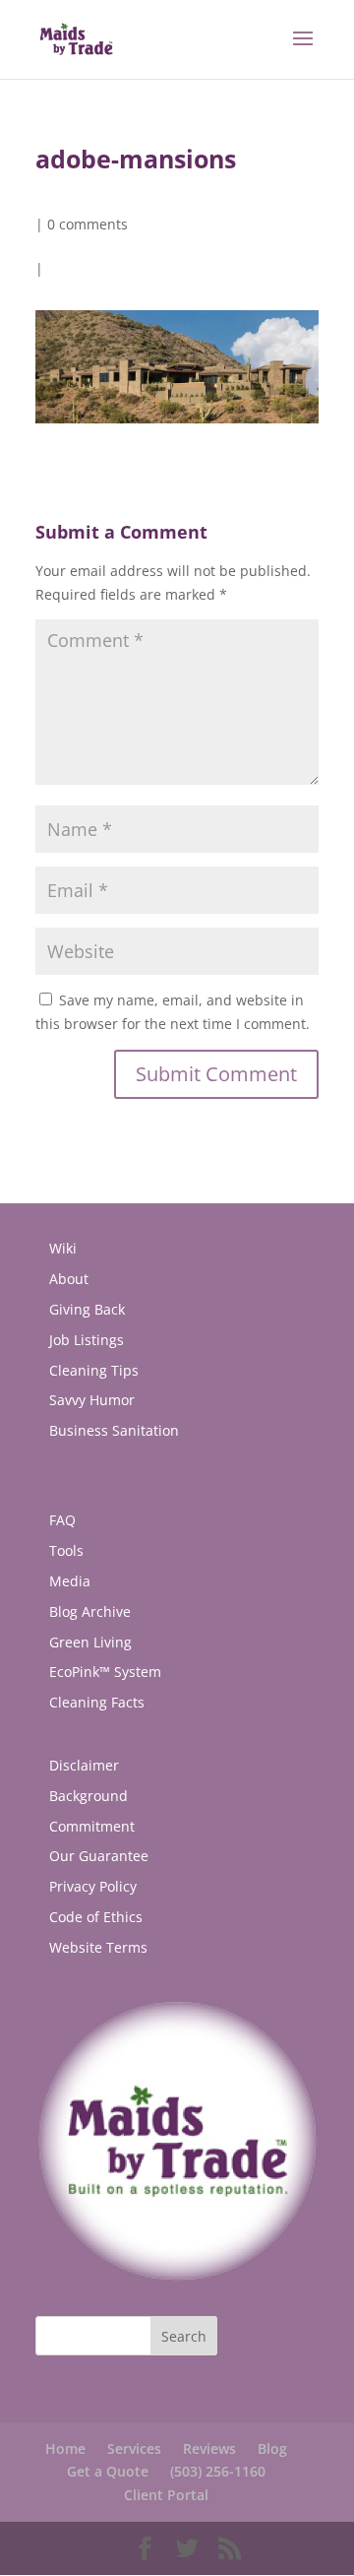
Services (134, 2448)
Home (65, 2448)
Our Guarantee (99, 1856)
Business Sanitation (114, 1430)
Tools (66, 1550)
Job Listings (87, 1340)
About (69, 1279)
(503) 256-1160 (218, 2471)
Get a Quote (108, 2471)
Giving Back (87, 1309)
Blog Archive (90, 1611)
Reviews (209, 2448)
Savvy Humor (92, 1400)
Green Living (90, 1642)
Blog (272, 2448)
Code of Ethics (96, 1917)
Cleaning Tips (94, 1370)
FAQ (62, 1520)
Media (70, 1581)
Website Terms (98, 1947)
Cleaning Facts (97, 1702)
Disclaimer (84, 1765)
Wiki (63, 1248)
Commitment (92, 1826)
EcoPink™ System (105, 1672)
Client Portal (166, 2495)
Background (88, 1796)
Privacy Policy (93, 1886)
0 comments (88, 224)
